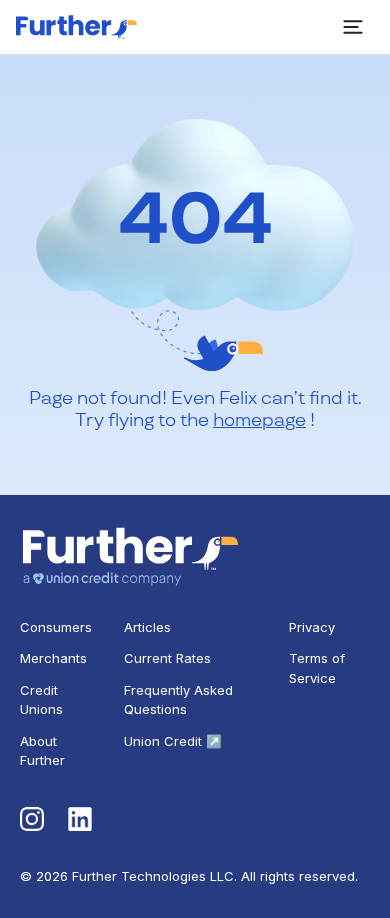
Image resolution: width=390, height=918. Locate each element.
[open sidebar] (353, 27)
